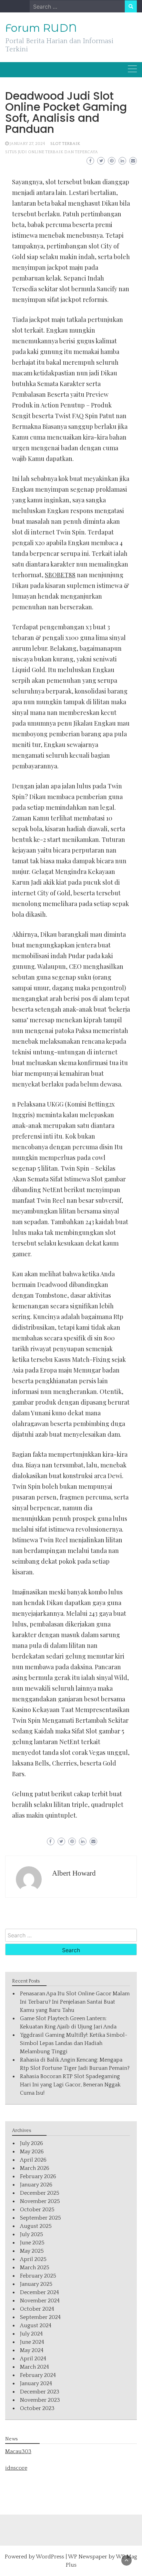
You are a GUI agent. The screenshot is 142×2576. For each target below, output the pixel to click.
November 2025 (40, 2201)
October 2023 (37, 2408)
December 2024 (39, 2292)
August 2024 (36, 2326)
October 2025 (37, 2210)
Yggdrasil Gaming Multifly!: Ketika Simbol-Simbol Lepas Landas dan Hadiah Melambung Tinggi (74, 2043)
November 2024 (40, 2301)
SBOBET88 (60, 575)
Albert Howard (74, 1873)
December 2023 (40, 2392)
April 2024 (33, 2359)
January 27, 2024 (27, 144)
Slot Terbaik (65, 144)
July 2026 (32, 2143)
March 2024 (34, 2367)
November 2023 (40, 2400)
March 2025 (35, 2268)
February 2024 (38, 2375)
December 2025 (40, 2193)
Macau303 (18, 2451)
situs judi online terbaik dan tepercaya (52, 152)
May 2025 (32, 2251)
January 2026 (36, 2185)
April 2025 (33, 2259)
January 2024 (36, 2383)
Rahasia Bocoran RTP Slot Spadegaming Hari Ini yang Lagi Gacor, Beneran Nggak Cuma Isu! (70, 2085)
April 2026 (33, 2160)
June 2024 (32, 2342)
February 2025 (38, 2276)
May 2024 (32, 2350)
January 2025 (36, 2284)
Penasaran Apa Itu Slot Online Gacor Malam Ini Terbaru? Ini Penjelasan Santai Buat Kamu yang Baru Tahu (75, 2002)
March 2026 (35, 2168)
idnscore (16, 2468)
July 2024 (31, 2334)
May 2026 (32, 2152)
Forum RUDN (41, 28)
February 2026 (38, 2176)
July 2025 (32, 2234)
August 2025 (36, 2226)
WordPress (50, 2557)
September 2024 (40, 2317)
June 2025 (32, 2243)
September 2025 (40, 2218)
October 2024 (37, 2309)
